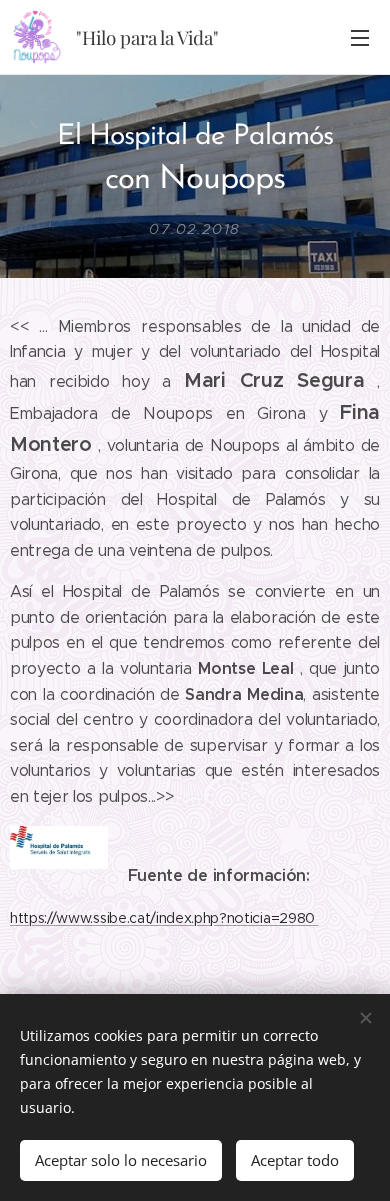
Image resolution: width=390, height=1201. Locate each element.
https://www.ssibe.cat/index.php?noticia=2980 (164, 918)
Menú (360, 37)
